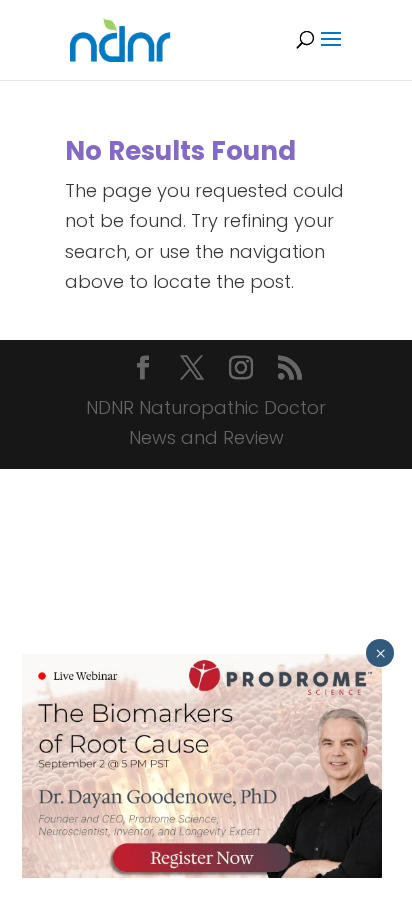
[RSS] (290, 370)
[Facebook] (143, 370)
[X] (192, 370)
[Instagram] (241, 370)
